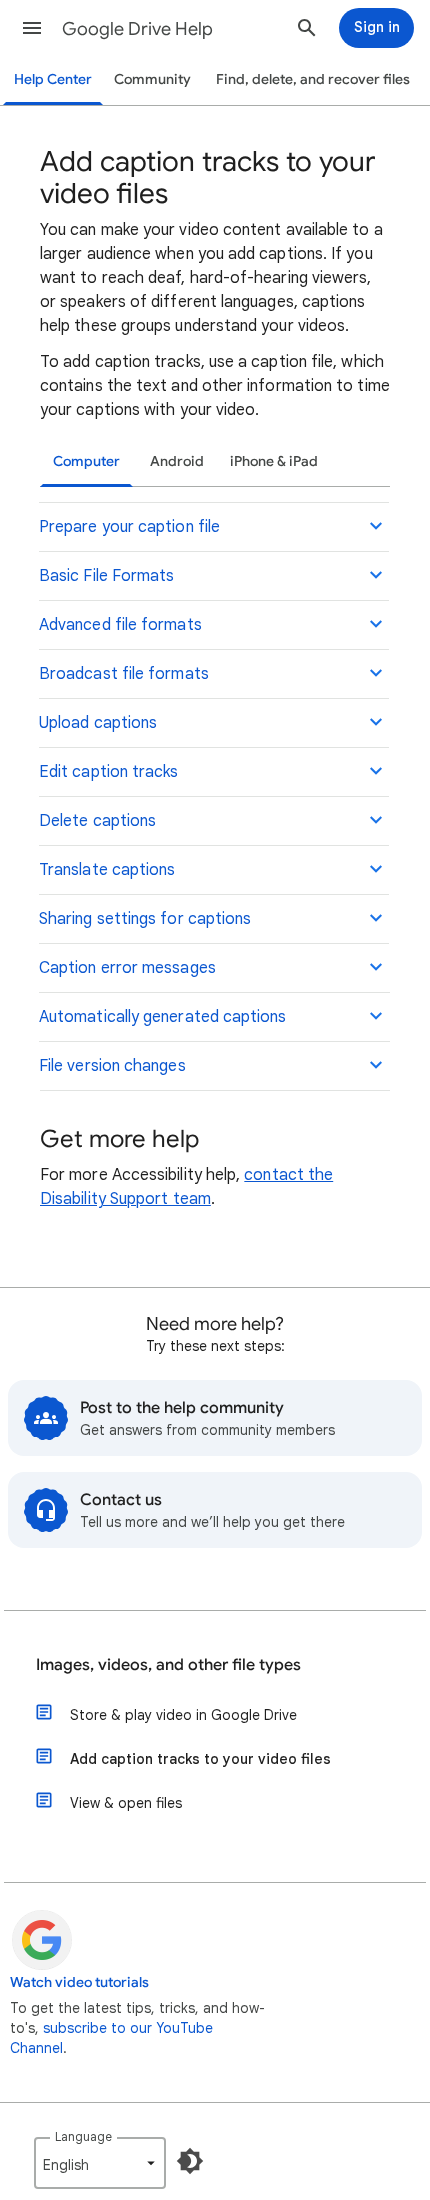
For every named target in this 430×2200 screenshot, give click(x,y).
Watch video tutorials (79, 1982)
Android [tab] (177, 461)
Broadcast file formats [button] (124, 674)
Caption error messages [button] (127, 968)
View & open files (126, 1803)
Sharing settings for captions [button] (145, 919)
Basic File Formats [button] (106, 576)
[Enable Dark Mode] (190, 2161)
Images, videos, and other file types (168, 1665)
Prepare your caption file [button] (129, 527)
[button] (32, 28)
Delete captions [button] (97, 821)
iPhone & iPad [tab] (274, 461)
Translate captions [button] (107, 870)
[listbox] (100, 2163)
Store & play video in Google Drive (183, 1715)
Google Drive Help (137, 29)
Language (83, 2136)
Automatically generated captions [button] (163, 1017)
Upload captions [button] (98, 723)
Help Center (53, 79)
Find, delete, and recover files (313, 79)
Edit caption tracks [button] (109, 772)
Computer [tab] (86, 461)
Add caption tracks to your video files (200, 1759)
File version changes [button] (112, 1066)
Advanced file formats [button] (120, 625)
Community (152, 79)
